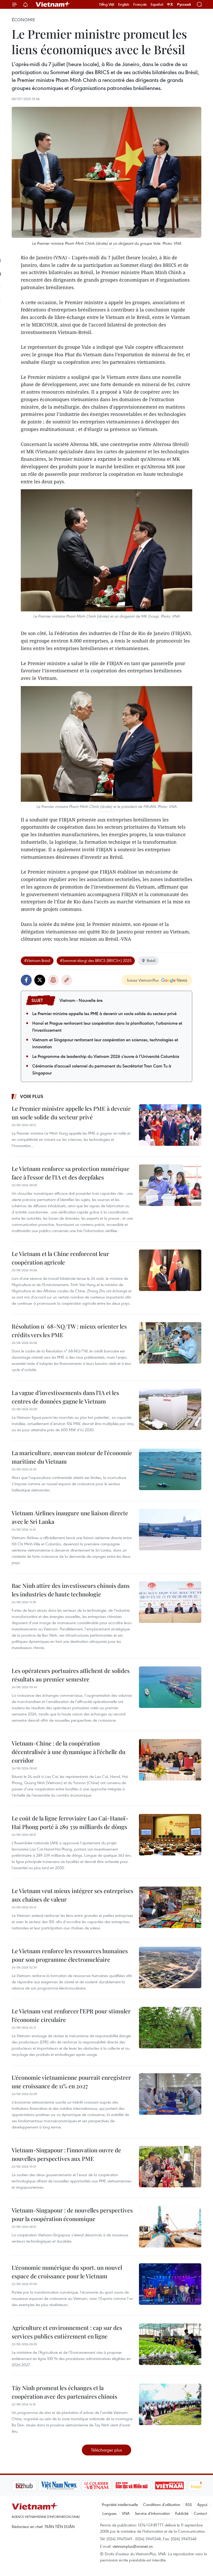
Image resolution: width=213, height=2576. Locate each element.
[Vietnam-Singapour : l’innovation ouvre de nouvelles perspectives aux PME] (170, 2167)
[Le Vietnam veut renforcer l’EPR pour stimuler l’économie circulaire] (170, 2028)
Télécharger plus (106, 2450)
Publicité (182, 2513)
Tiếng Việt (107, 4)
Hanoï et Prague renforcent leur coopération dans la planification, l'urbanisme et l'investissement (107, 1027)
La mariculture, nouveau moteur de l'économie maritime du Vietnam (72, 1457)
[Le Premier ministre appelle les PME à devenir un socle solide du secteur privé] (170, 1125)
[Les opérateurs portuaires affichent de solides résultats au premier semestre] (170, 1687)
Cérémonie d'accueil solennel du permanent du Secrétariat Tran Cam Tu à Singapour (102, 1069)
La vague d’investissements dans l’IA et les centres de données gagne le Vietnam (65, 1397)
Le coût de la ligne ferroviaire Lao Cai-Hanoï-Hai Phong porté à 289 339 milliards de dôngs (70, 1822)
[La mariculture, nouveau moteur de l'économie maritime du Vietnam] (170, 1469)
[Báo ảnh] (143, 2486)
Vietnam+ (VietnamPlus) (53, 4)
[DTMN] (105, 2486)
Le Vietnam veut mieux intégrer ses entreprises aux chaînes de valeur (72, 1895)
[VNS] (33, 2486)
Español (157, 4)
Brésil (151, 960)
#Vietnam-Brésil (37, 960)
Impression (53, 980)
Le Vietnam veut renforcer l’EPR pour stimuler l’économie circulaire (71, 2015)
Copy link (67, 980)
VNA (126, 2513)
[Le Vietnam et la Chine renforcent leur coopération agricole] (170, 1270)
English (124, 4)
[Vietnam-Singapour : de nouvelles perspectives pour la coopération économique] (170, 2227)
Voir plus (32, 1096)
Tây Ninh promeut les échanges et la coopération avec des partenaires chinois (64, 2392)
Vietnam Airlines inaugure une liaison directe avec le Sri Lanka (70, 1517)
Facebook (26, 980)
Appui (202, 2504)
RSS (189, 2504)
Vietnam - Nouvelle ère (81, 1000)
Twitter (40, 980)
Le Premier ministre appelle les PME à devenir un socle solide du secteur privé (104, 1014)
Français (140, 4)
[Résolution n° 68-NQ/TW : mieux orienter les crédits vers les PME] (170, 1343)
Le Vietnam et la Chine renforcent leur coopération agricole (60, 1258)
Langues (109, 2513)
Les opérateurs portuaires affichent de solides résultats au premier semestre (71, 1675)
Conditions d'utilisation (162, 2504)
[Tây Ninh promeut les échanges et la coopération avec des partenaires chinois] (170, 2404)
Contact (200, 2513)
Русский (184, 5)
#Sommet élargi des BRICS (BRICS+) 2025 (96, 960)
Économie (23, 20)
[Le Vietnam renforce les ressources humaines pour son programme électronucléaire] (170, 1967)
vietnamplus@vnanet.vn (133, 2546)
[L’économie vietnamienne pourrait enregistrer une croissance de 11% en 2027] (170, 2094)
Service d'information (152, 2513)
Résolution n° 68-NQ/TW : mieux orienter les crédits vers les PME (69, 1331)
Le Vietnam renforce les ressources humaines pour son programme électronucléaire (70, 1955)
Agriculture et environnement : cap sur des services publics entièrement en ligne (67, 2332)
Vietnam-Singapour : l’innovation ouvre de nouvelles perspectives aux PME (66, 2154)
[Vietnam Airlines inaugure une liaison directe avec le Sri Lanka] (170, 1530)
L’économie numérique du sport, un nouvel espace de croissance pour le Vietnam (67, 2272)
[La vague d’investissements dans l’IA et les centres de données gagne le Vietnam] (170, 1409)
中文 (170, 4)
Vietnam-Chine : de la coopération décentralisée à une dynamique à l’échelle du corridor (69, 1752)
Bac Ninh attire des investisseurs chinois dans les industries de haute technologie (71, 1590)
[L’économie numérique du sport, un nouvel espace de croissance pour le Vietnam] (170, 2284)
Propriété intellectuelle (120, 2504)
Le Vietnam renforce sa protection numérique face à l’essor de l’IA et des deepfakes (71, 1173)
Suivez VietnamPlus (143, 980)
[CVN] (70, 2486)
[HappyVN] (178, 2486)
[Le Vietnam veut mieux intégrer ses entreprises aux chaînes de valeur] (170, 1907)
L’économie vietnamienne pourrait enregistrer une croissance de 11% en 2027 (71, 2082)
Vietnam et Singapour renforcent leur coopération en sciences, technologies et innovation (105, 1043)
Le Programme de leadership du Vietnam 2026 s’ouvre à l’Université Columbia (106, 1056)
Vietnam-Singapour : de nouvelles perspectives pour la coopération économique (72, 2214)
